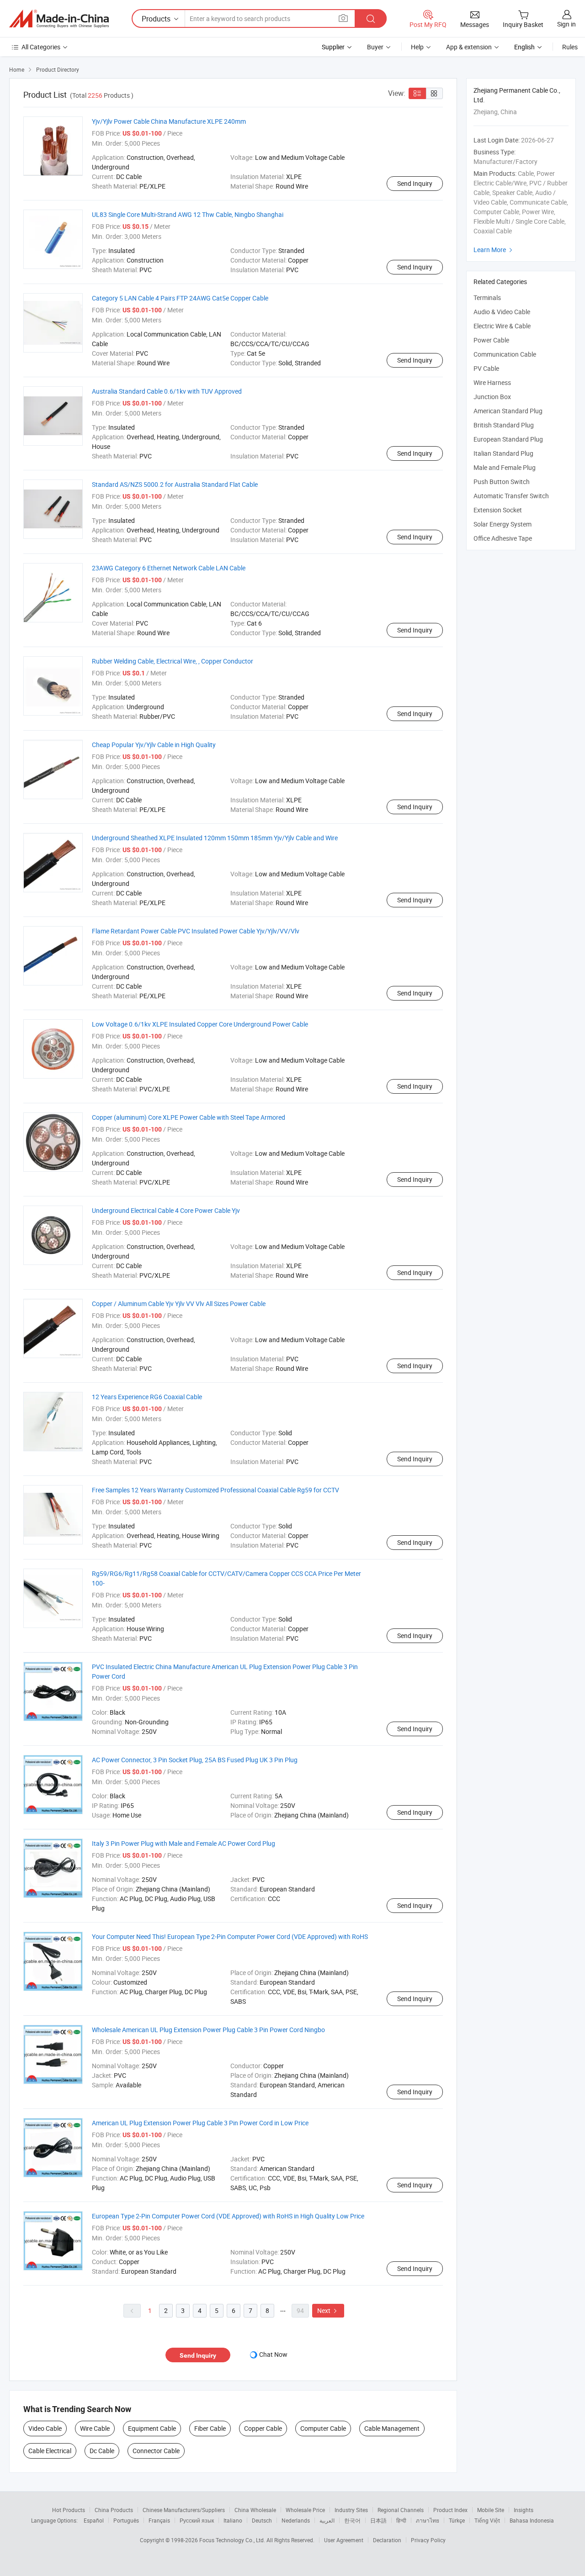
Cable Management (392, 2428)
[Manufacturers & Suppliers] (59, 19)
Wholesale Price (305, 2510)
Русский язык (197, 2520)
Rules (570, 47)
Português (126, 2520)
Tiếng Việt (487, 2520)
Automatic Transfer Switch (511, 496)
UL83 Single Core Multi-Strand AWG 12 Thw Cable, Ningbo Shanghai (188, 214)
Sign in (566, 24)
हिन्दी (401, 2520)
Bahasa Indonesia (532, 2520)
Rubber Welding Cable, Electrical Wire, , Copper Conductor (173, 661)
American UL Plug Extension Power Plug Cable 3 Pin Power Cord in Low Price (200, 2123)
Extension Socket (498, 510)
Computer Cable (323, 2428)
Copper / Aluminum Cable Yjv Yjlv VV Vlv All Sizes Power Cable (179, 1304)
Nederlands (296, 2520)
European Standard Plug (508, 439)
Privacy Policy (428, 2540)
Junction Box (492, 397)
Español (94, 2520)
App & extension (469, 47)
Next (328, 2310)
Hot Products (69, 2510)
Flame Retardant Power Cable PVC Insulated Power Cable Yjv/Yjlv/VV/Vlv (196, 931)
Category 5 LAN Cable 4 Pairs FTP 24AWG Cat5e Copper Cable (180, 298)
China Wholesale (255, 2510)
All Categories (41, 47)
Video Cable (45, 2428)
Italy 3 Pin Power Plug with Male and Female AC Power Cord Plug (183, 1843)
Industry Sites (351, 2510)
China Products (114, 2510)
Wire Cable (95, 2428)
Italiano (233, 2520)
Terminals (487, 298)
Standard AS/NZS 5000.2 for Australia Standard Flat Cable (175, 484)
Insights (524, 2510)
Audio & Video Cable (502, 312)
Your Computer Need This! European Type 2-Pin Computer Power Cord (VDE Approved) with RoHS (230, 1936)
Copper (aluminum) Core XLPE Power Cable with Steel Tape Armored (189, 1117)
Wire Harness (492, 382)
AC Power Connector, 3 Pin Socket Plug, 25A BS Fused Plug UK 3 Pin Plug (195, 1760)
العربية (327, 2520)
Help (417, 47)
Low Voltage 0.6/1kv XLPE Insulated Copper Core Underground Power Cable (200, 1024)
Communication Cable (505, 354)
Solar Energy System (503, 524)
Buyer (375, 47)
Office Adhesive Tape (503, 538)
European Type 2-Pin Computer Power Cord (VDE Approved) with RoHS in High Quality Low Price (228, 2216)
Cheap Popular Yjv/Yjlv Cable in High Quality (154, 745)
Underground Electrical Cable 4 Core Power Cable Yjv (166, 1210)
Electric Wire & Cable (502, 326)
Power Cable (491, 340)
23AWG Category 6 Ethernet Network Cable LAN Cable (169, 568)
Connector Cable (156, 2451)
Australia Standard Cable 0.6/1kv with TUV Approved (167, 391)
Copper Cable (263, 2428)
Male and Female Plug (505, 467)
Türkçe (457, 2520)
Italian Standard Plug (503, 453)
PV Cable (486, 368)
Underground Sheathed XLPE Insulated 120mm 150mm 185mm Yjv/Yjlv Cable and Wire (215, 838)
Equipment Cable (152, 2428)
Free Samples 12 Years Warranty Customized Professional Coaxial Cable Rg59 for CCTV (215, 1490)
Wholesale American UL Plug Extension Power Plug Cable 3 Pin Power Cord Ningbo (208, 2030)
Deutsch (262, 2520)
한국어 (352, 2520)
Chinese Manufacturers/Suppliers (184, 2510)
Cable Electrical (50, 2451)
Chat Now (273, 2354)
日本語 (378, 2520)
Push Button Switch (502, 482)
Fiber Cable (210, 2428)
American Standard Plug (508, 411)
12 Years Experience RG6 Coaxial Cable (147, 1397)
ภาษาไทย (428, 2520)
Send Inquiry (415, 183)
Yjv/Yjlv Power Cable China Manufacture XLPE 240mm (169, 121)
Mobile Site (491, 2510)
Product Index (450, 2510)
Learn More (494, 250)
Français (159, 2520)
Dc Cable (102, 2451)
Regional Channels (401, 2510)
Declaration (387, 2540)
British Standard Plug (504, 425)
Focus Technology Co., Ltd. (233, 2540)
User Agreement (344, 2540)
